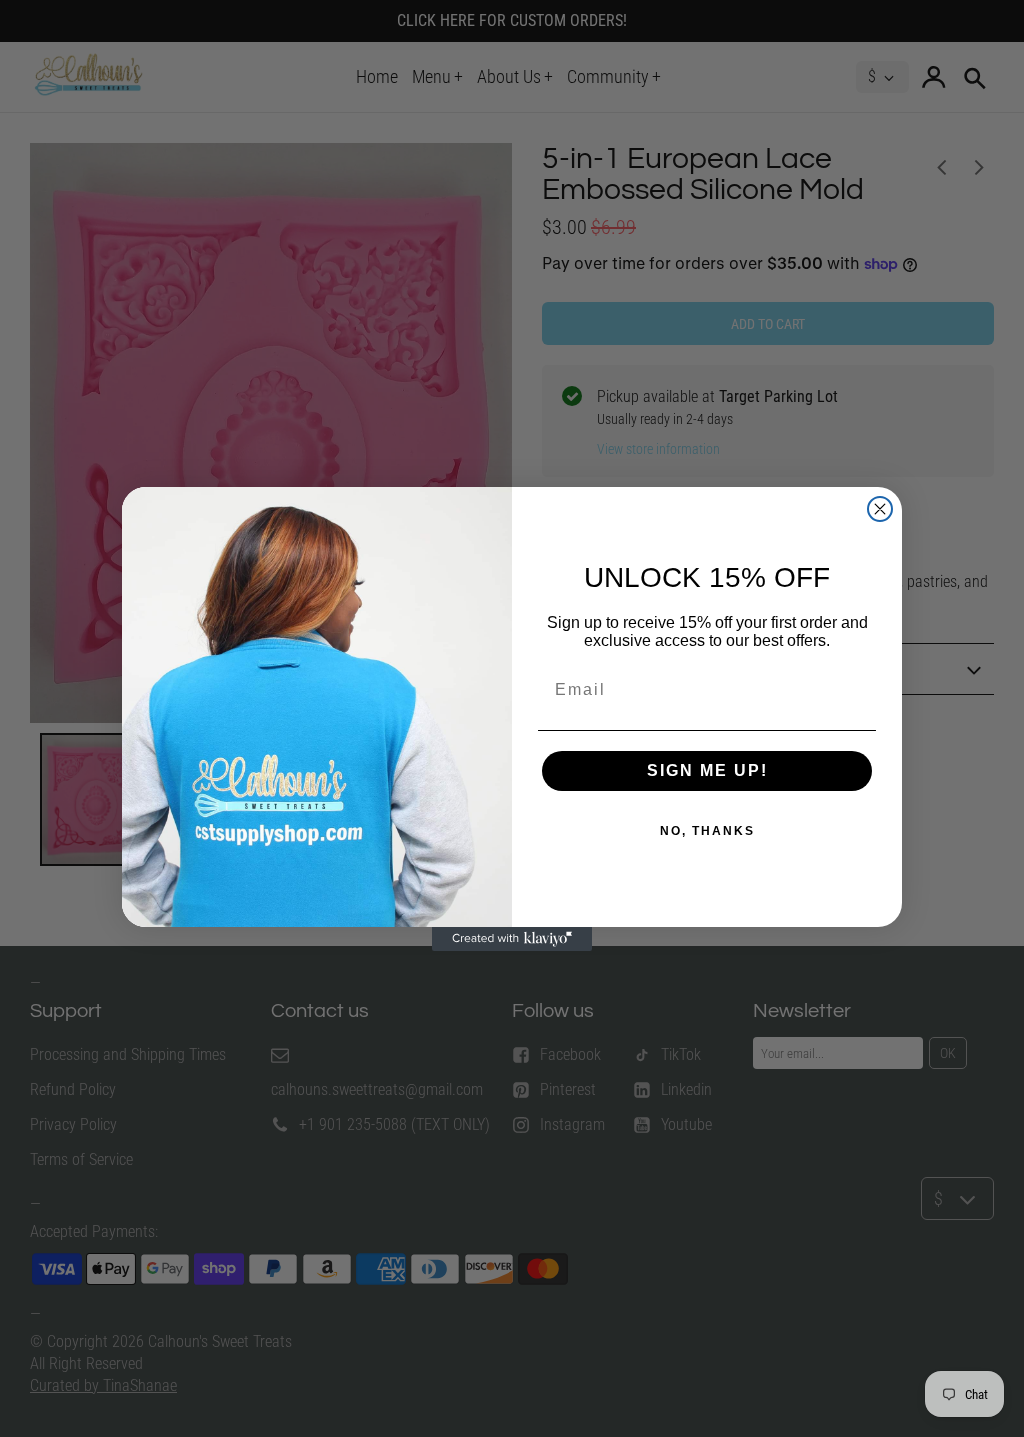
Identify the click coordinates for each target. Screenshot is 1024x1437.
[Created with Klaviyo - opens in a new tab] (512, 939)
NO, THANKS (707, 831)
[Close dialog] (880, 509)
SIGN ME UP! (707, 770)
